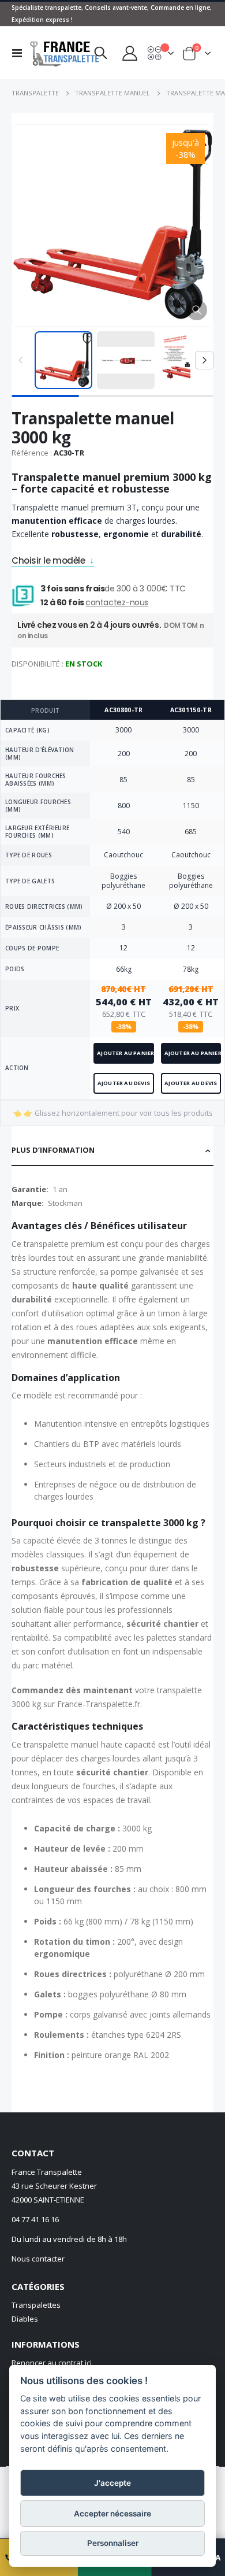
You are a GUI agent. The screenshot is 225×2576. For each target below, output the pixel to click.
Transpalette (35, 93)
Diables (25, 2319)
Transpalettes (36, 2305)
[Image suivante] (204, 360)
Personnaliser (113, 2543)
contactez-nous (117, 602)
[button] (197, 310)
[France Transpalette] (53, 53)
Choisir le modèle (48, 562)
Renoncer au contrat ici (52, 2363)
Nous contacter (38, 2259)
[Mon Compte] (129, 53)
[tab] (112, 1151)
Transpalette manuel (112, 93)
